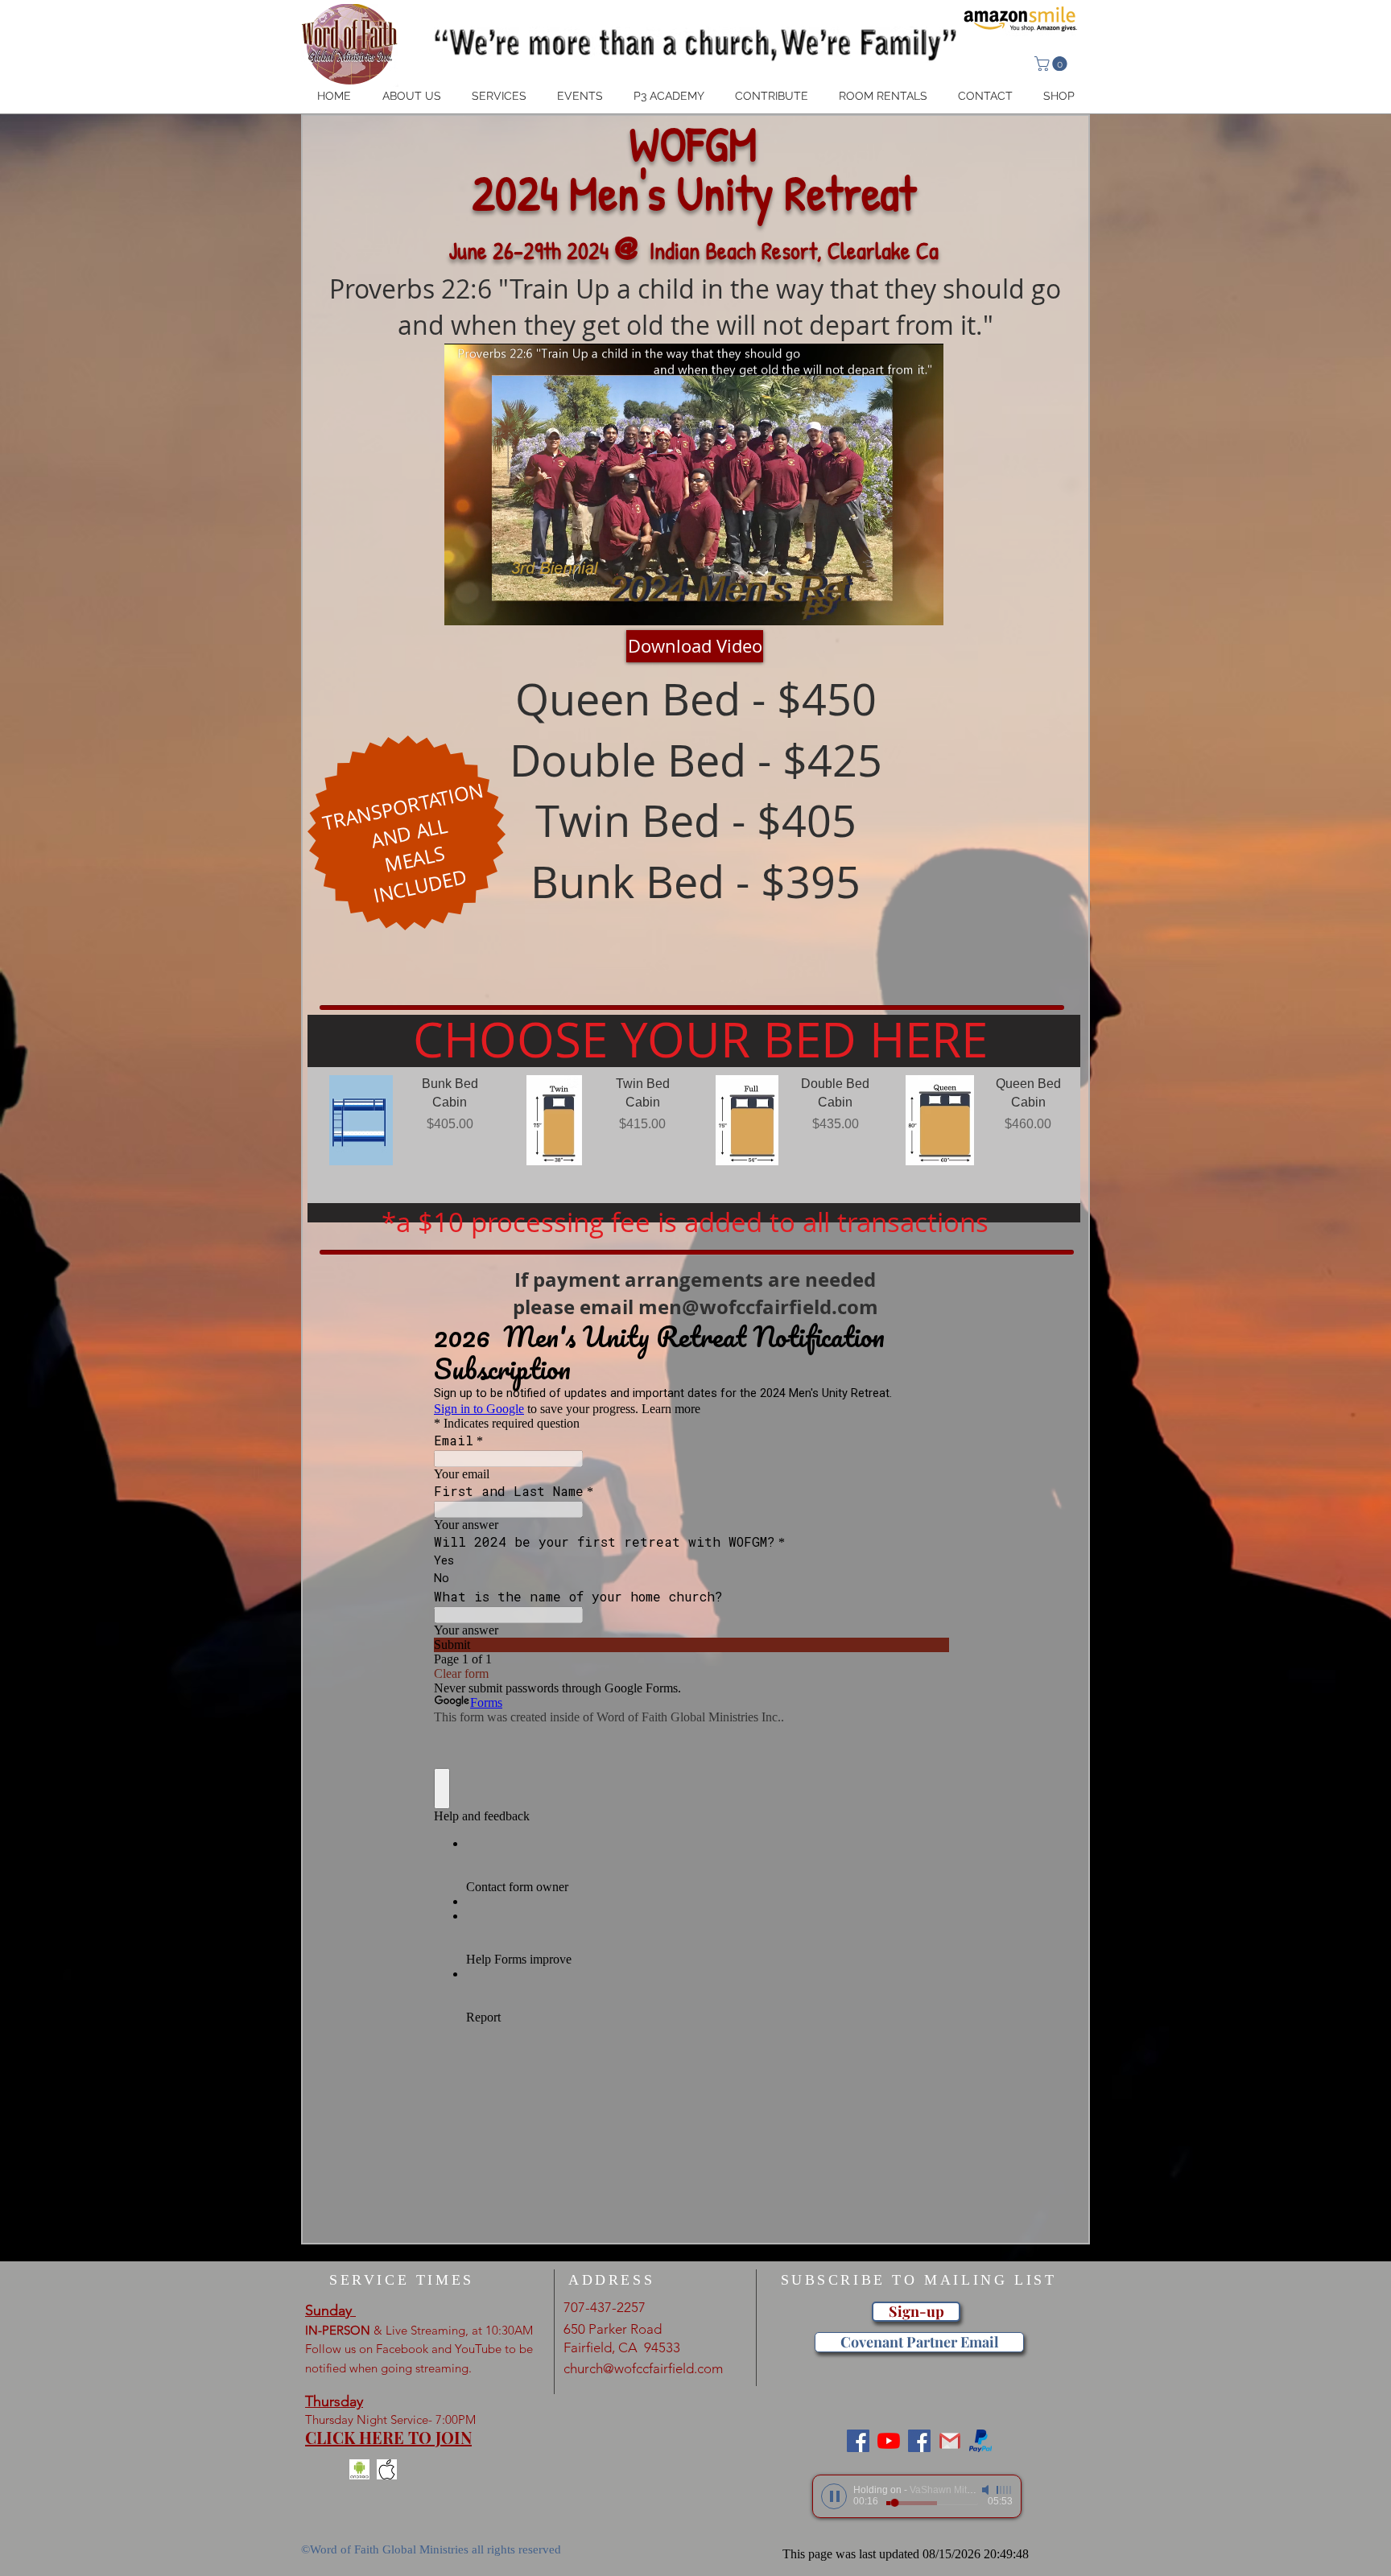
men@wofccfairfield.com (758, 1307)
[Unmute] (493, 604)
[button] (1053, 64)
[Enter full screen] (922, 604)
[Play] (834, 2496)
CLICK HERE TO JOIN (388, 2437)
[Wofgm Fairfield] (889, 2441)
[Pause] (465, 604)
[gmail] (950, 2441)
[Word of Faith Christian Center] (919, 2441)
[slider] (1005, 2490)
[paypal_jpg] (980, 2441)
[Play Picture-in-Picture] (894, 604)
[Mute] (987, 2490)
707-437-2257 (605, 2307)
